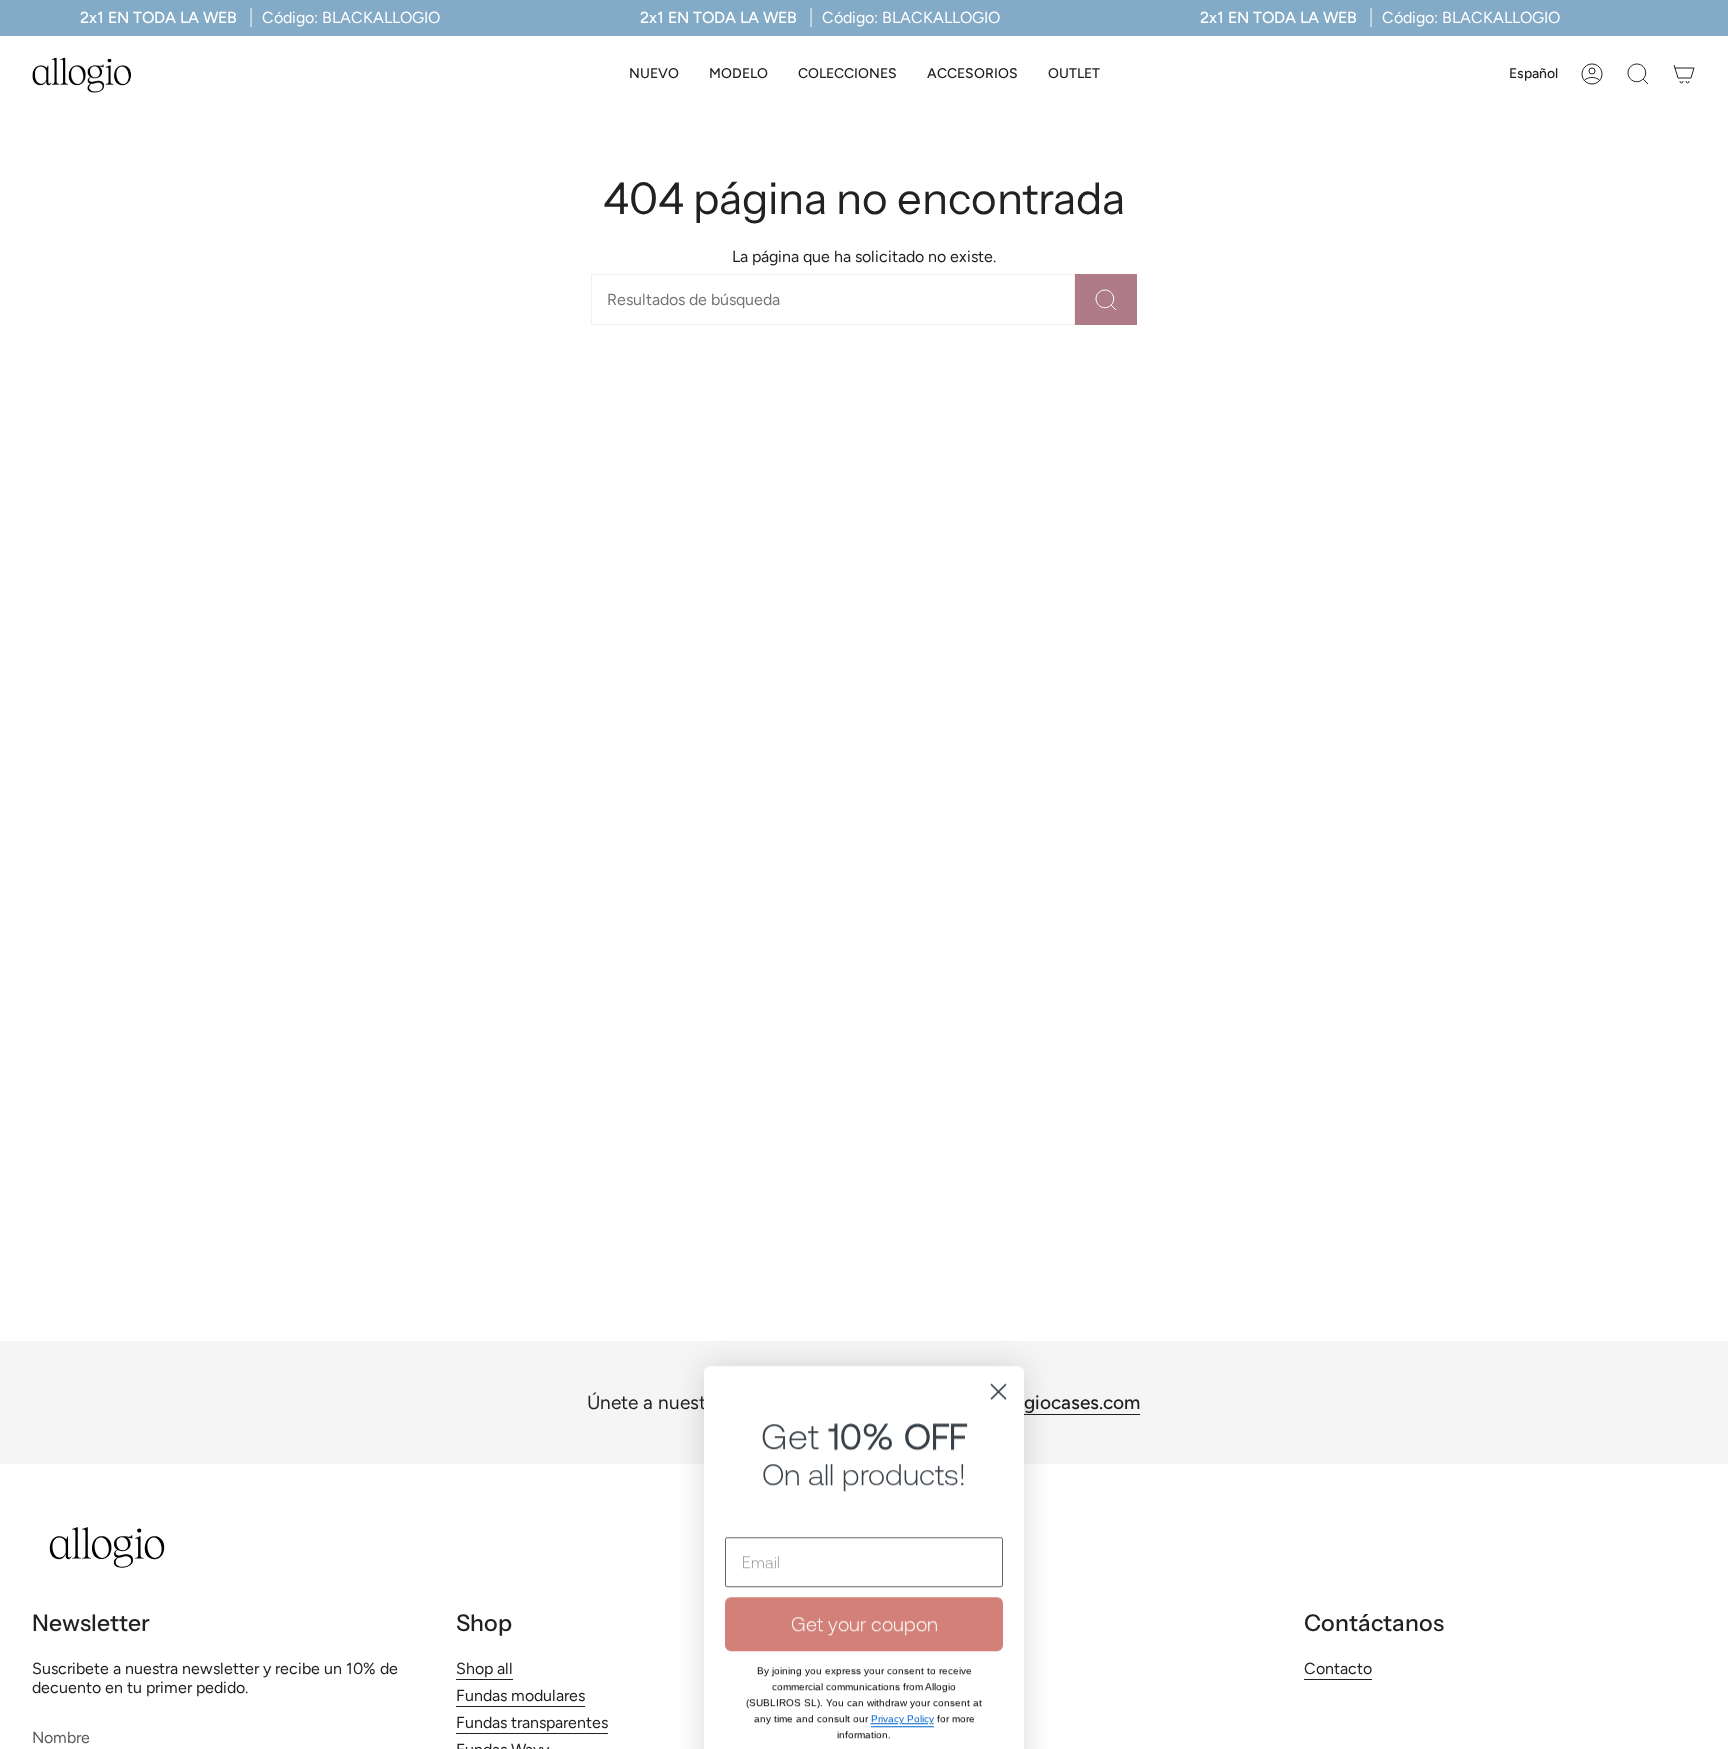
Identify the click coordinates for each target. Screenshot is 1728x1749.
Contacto (1338, 1668)
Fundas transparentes (532, 1722)
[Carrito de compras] (1684, 74)
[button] (738, 74)
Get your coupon (864, 1425)
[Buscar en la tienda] (1106, 299)
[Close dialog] (998, 1193)
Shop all (484, 1668)
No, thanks (864, 1592)
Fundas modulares (520, 1695)
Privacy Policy (902, 1520)
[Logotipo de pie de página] (107, 1547)
